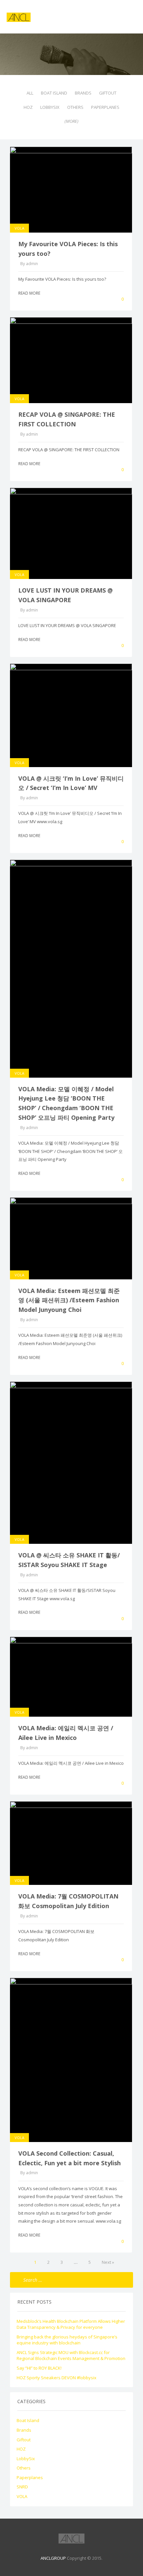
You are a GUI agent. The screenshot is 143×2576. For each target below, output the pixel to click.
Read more (30, 293)
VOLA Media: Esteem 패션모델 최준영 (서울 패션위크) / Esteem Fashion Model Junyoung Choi (69, 1300)
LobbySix (50, 107)
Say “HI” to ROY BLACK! (39, 2368)
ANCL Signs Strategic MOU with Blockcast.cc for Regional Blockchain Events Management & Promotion (71, 2356)
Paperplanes (105, 107)
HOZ (28, 107)
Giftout (108, 93)
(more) (71, 121)
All (30, 93)
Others (75, 107)
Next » (108, 2262)
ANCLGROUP (53, 2558)
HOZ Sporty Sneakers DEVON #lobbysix (57, 2378)
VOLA (19, 228)
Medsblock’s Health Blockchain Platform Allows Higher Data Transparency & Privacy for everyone (71, 2324)
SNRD (22, 2487)
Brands (83, 93)
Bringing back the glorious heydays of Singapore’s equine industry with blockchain (67, 2340)
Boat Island (54, 93)
